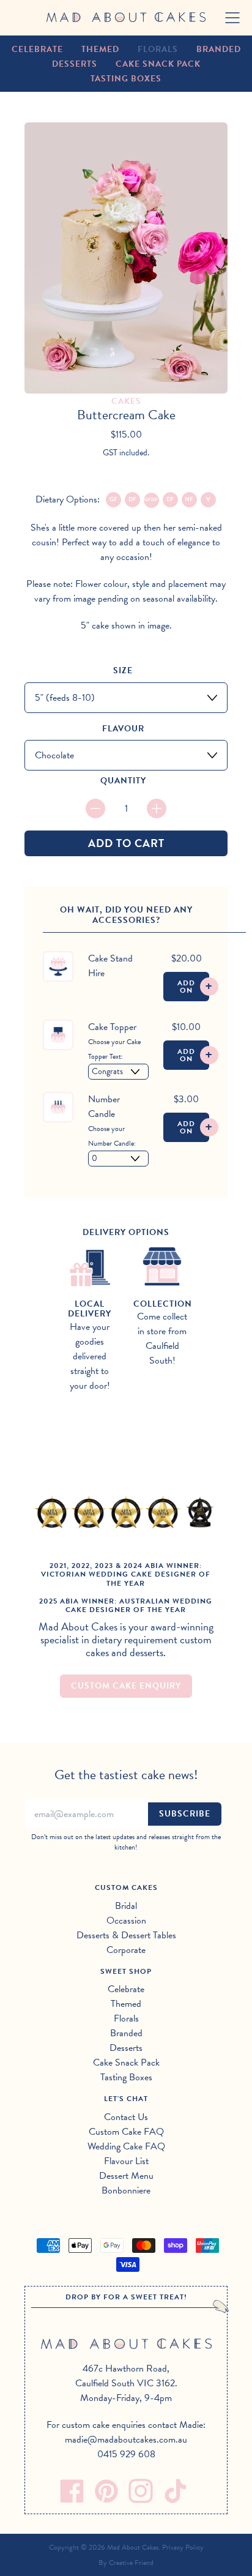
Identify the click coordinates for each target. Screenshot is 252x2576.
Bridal (126, 1906)
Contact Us (126, 2117)
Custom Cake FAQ (126, 2132)
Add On (191, 986)
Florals (158, 49)
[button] (126, 258)
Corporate (126, 1950)
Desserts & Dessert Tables (126, 1935)
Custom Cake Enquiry (126, 1686)
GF (113, 499)
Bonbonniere (126, 2190)
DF (132, 499)
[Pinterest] (106, 2500)
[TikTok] (175, 2500)
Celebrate (37, 49)
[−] (95, 808)
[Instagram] (141, 2500)
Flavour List (126, 2161)
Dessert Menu (126, 2176)
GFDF (151, 500)
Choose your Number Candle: (112, 1136)
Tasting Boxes (126, 79)
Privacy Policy (183, 2547)
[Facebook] (72, 2500)
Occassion (126, 1921)
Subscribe (185, 1814)
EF (170, 499)
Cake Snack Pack (158, 64)
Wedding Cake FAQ (126, 2146)
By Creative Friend (126, 2563)
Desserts (75, 64)
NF (189, 499)
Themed (100, 49)
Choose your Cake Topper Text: (114, 1049)
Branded (219, 49)
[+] (157, 808)
